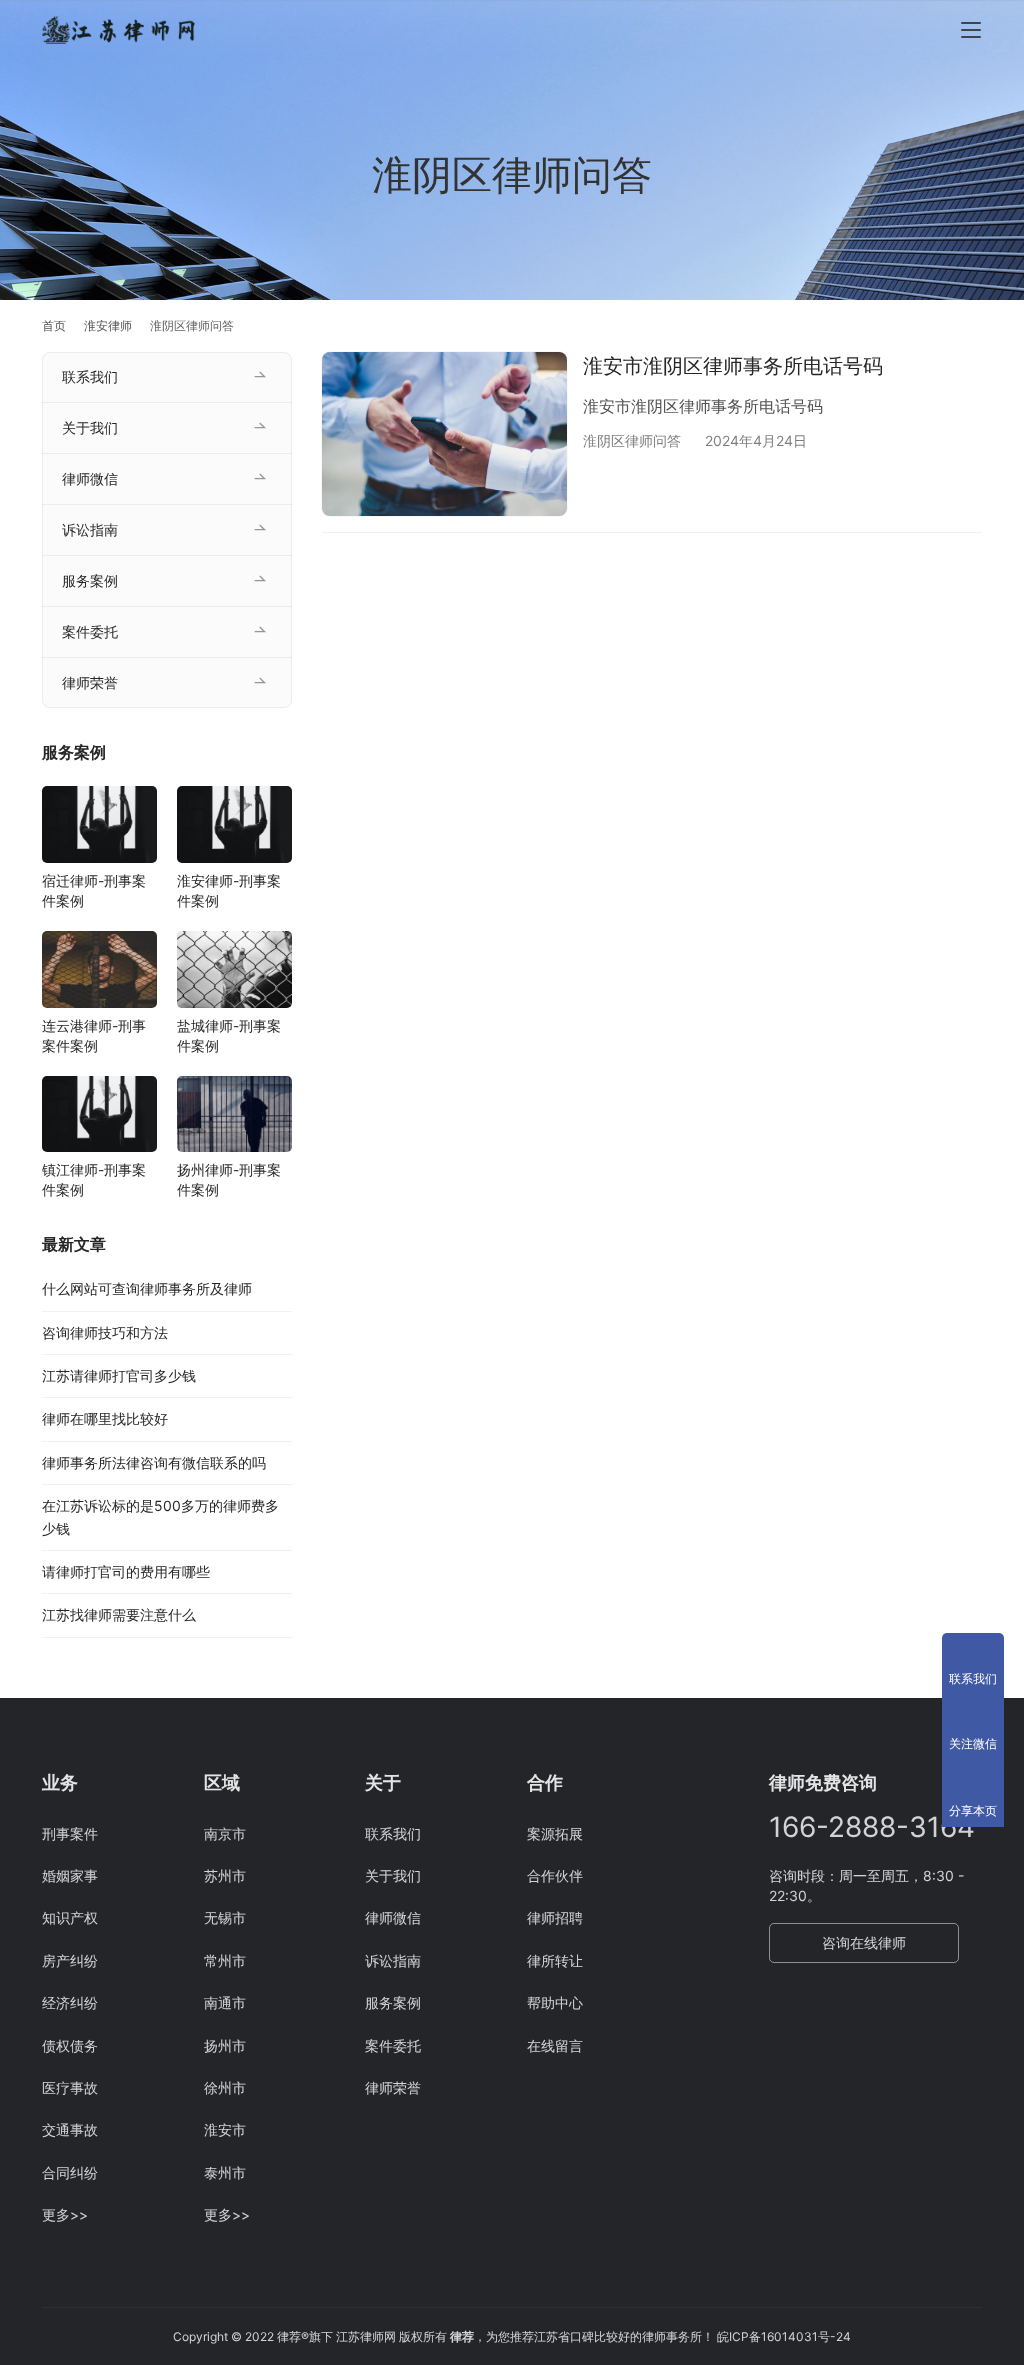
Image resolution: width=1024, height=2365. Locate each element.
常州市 (225, 1960)
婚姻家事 (70, 1875)
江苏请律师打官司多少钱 (119, 1375)
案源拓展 (555, 1833)
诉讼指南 (90, 529)
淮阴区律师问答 (632, 440)
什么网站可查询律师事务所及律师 (147, 1288)
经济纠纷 (70, 2002)
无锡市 (225, 1917)
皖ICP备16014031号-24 (784, 2336)
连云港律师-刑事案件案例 (94, 1035)
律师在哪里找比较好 (105, 1418)
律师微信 (90, 478)
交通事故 (70, 2129)
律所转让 (555, 1960)
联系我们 (90, 376)
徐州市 (225, 2087)
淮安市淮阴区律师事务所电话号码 (733, 366)
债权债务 (70, 2045)
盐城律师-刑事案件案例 (229, 1035)
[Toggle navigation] (971, 30)
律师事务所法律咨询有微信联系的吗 (154, 1462)
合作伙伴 (555, 1875)
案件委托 (90, 631)
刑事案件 (70, 1833)
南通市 (225, 2002)
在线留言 (555, 2045)
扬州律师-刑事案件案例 (229, 1179)
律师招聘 (555, 1917)
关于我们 (90, 427)
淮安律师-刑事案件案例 (229, 890)
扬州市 (225, 2045)
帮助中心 (555, 2002)
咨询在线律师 (864, 1942)
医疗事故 (70, 2087)
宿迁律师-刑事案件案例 (94, 890)
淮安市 (225, 2129)
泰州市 (225, 2172)
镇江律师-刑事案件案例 (94, 1179)
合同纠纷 (70, 2172)
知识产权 (70, 1917)
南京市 (225, 1833)
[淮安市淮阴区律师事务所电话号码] (444, 434)
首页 (54, 325)
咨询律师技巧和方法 (105, 1332)
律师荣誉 (90, 682)
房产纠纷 (70, 1960)
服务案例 (90, 580)
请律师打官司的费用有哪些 (126, 1571)
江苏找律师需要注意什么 (119, 1614)
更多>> (65, 2214)
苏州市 (225, 1875)
